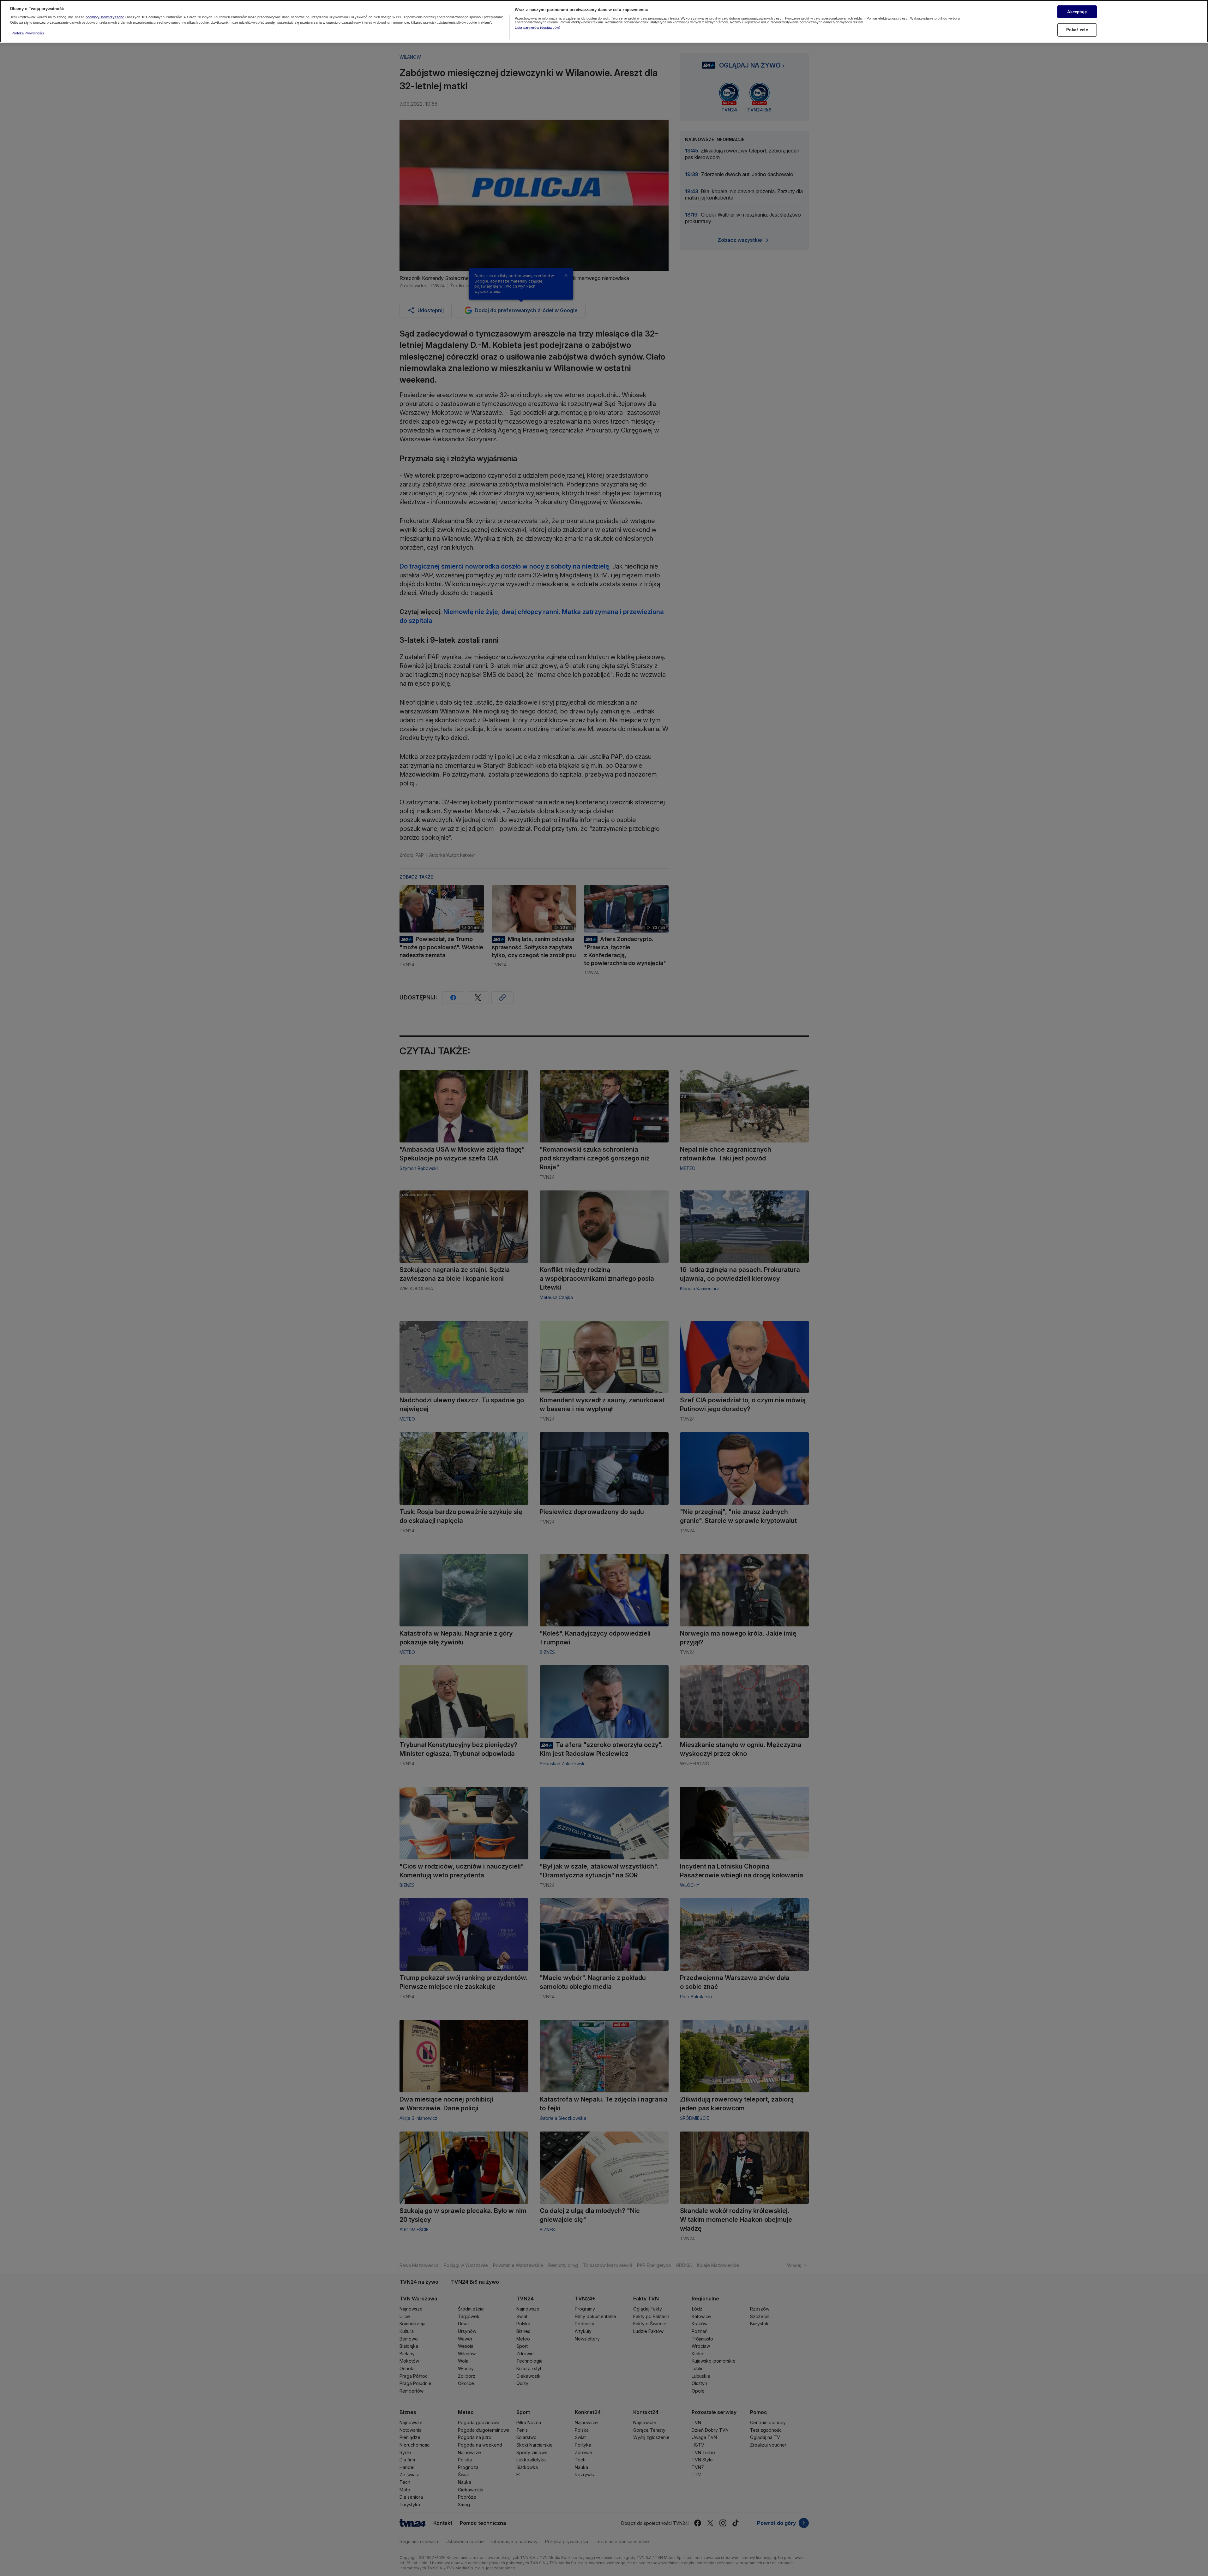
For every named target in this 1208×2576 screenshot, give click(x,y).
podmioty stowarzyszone (105, 17)
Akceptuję (1077, 12)
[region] (604, 21)
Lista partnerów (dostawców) (538, 27)
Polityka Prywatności (28, 33)
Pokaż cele (1077, 30)
